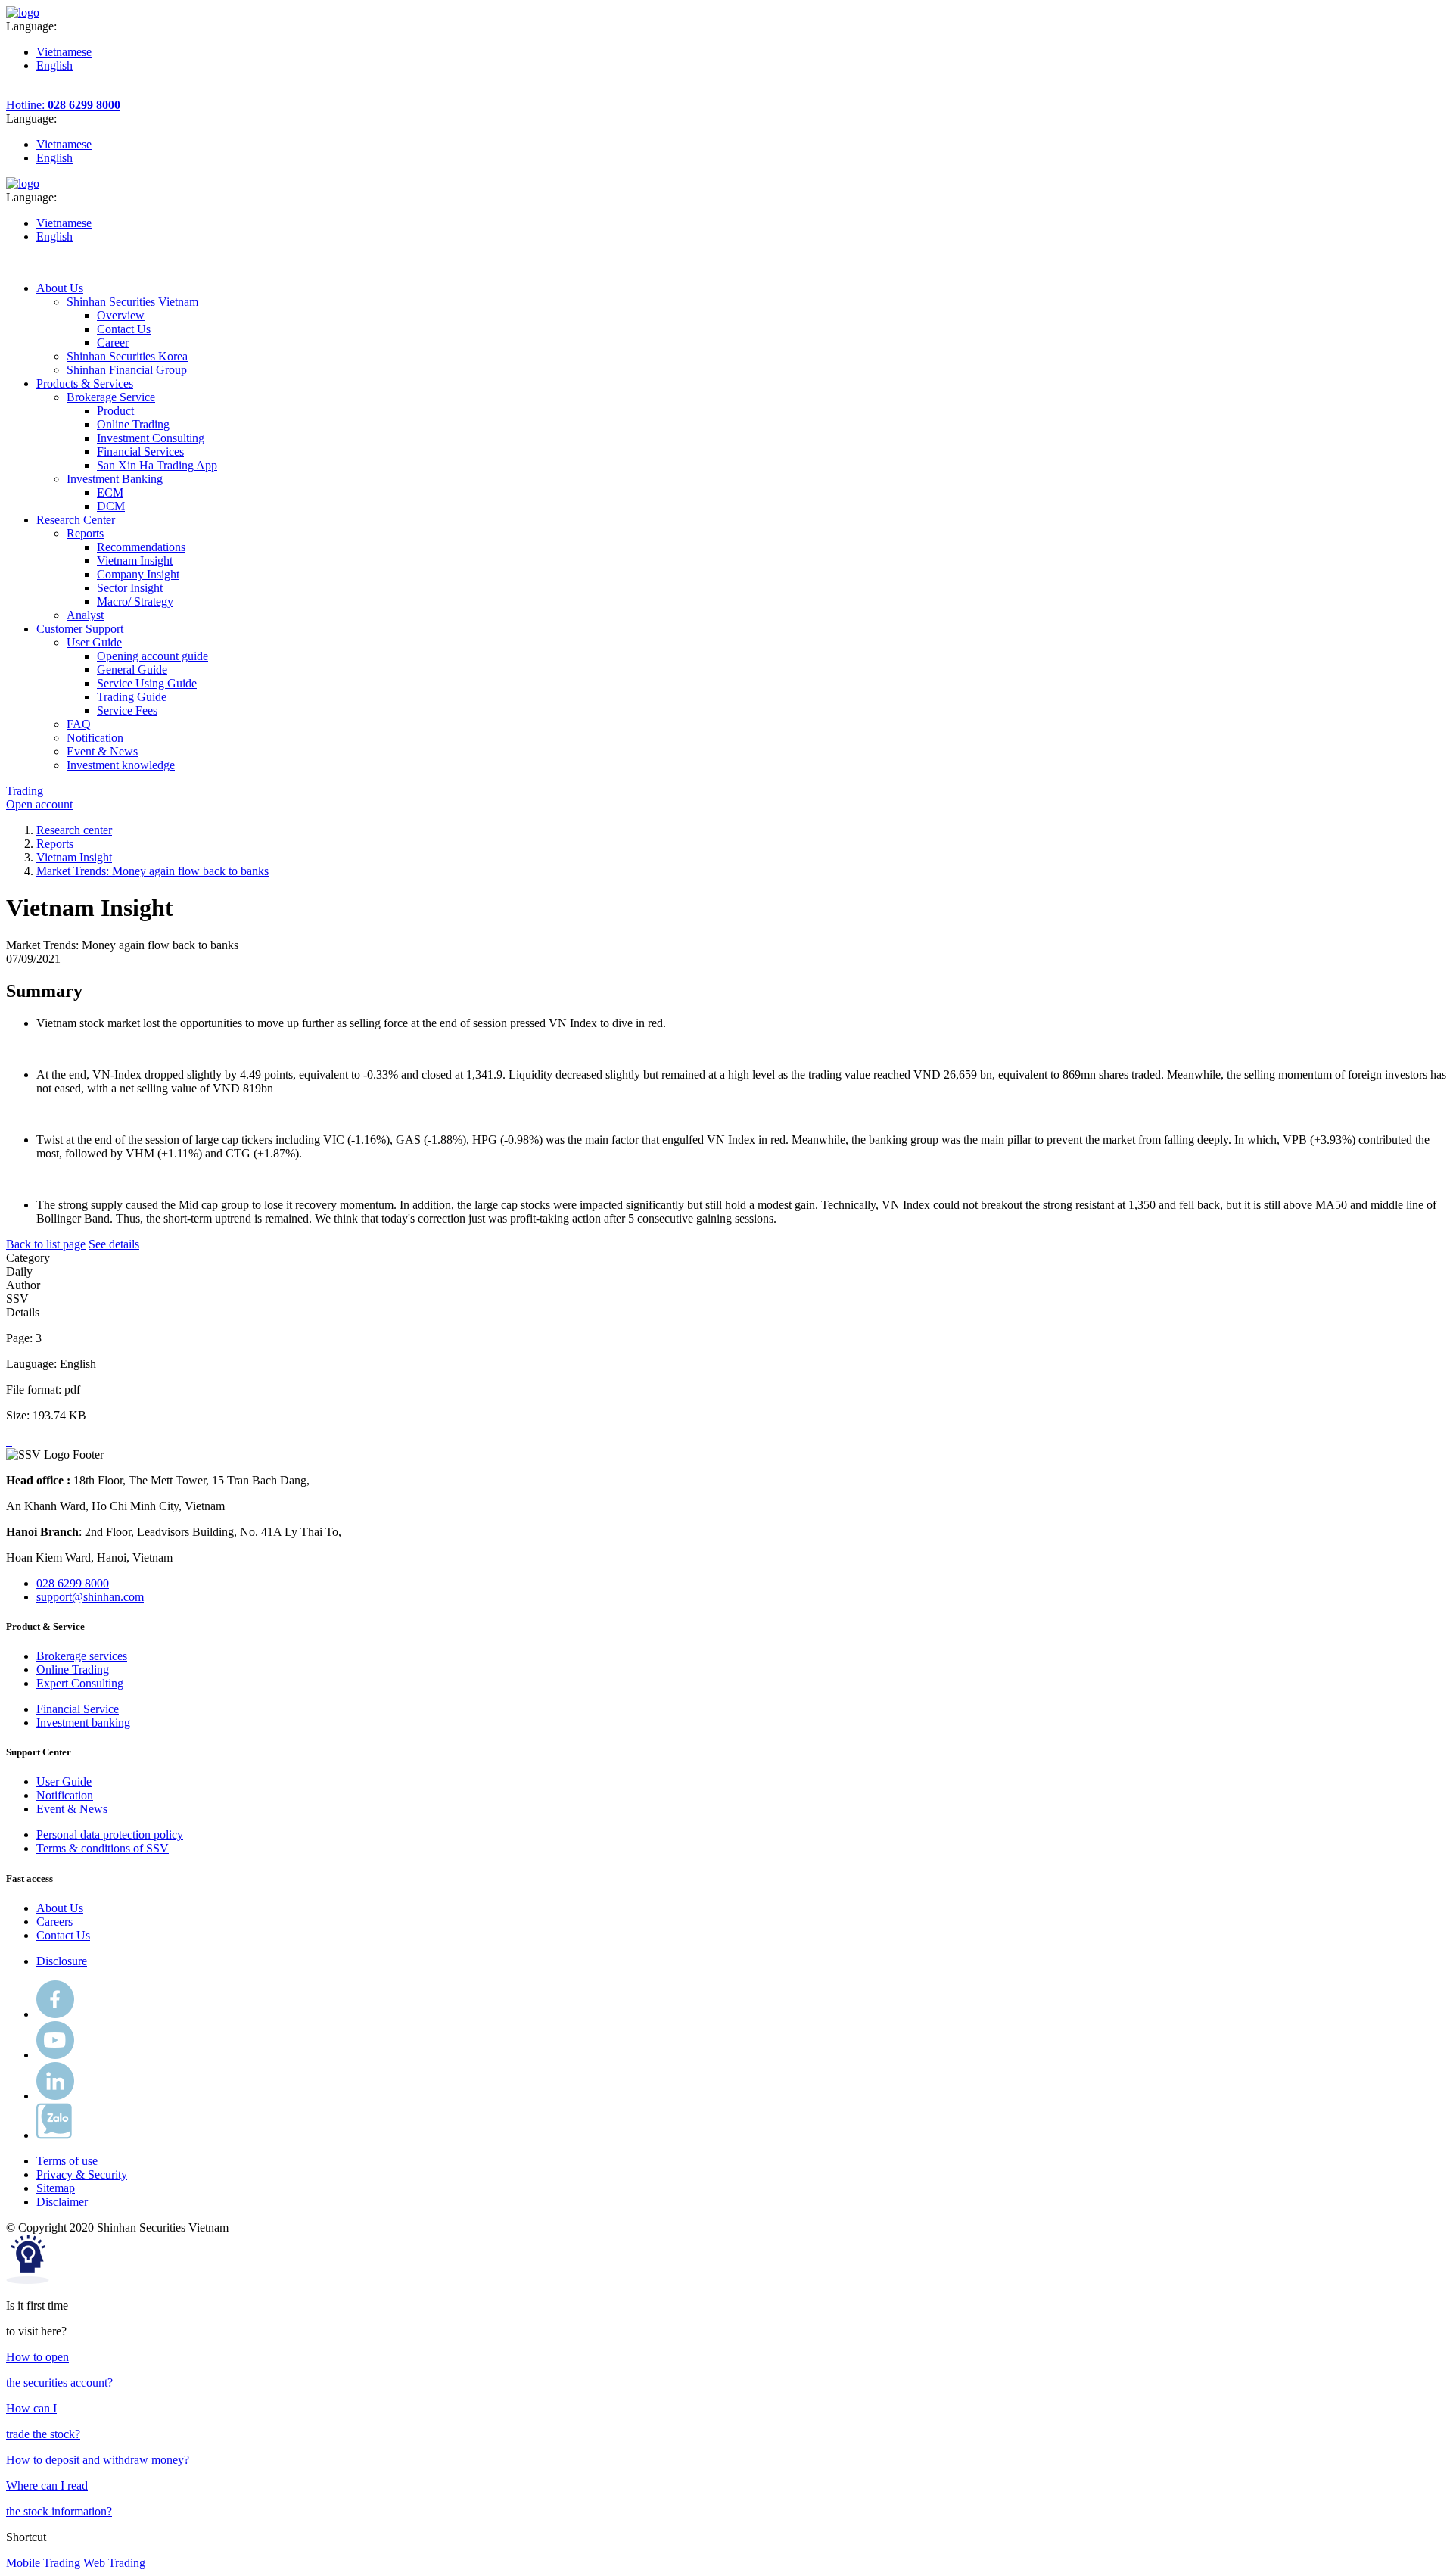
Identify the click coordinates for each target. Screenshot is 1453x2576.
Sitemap (56, 2188)
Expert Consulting (80, 1683)
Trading (25, 791)
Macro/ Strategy (135, 601)
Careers (54, 1922)
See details (114, 1244)
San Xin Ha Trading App (157, 465)
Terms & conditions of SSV (103, 1848)
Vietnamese (64, 52)
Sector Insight (130, 588)
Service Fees (127, 710)
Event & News (72, 1809)
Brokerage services (82, 1656)
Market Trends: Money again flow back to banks (152, 871)
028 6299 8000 (73, 1583)
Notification (65, 1795)
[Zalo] (54, 2135)
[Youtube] (55, 2055)
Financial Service (78, 1709)
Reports (55, 844)
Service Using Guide (147, 683)
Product (115, 411)
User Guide (64, 1782)
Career (113, 343)
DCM (111, 506)
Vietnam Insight (135, 561)
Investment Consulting (151, 438)
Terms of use (67, 2161)
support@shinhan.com (90, 1597)
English (54, 65)
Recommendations (141, 547)
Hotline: (63, 105)
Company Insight (138, 574)
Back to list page (46, 1244)
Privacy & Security (82, 2174)
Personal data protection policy (110, 1835)
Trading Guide (132, 697)
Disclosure (62, 1961)
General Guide (132, 670)
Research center (74, 830)
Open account (39, 804)
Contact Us (124, 329)
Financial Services (140, 452)
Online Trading (133, 424)
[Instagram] (55, 2096)
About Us (60, 1908)
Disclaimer (62, 2202)
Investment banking (83, 1723)
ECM (110, 492)
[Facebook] (55, 2014)
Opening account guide (152, 656)
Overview (121, 315)
